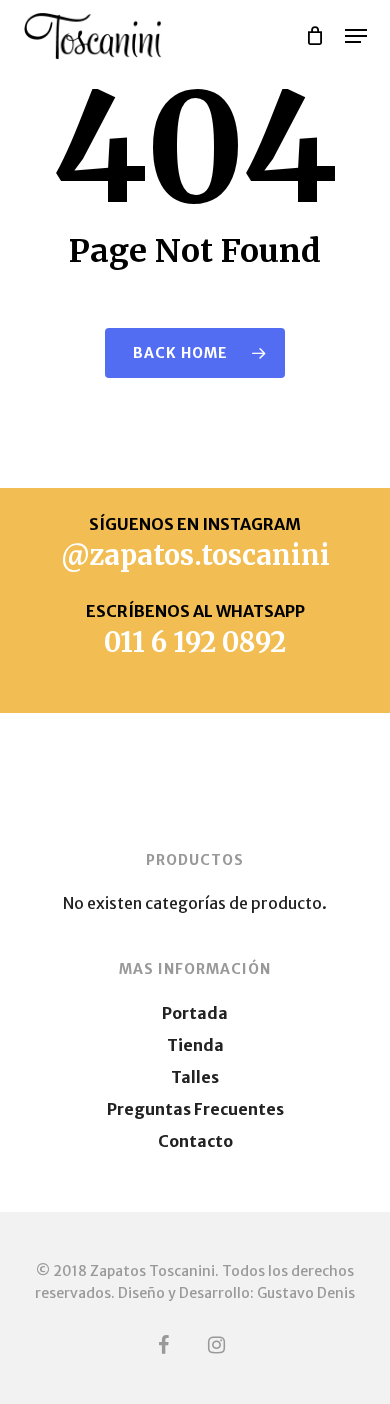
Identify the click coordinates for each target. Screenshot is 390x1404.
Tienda (195, 1045)
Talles (195, 1077)
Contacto (195, 1141)
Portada (195, 1013)
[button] (356, 36)
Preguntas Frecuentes (195, 1109)
